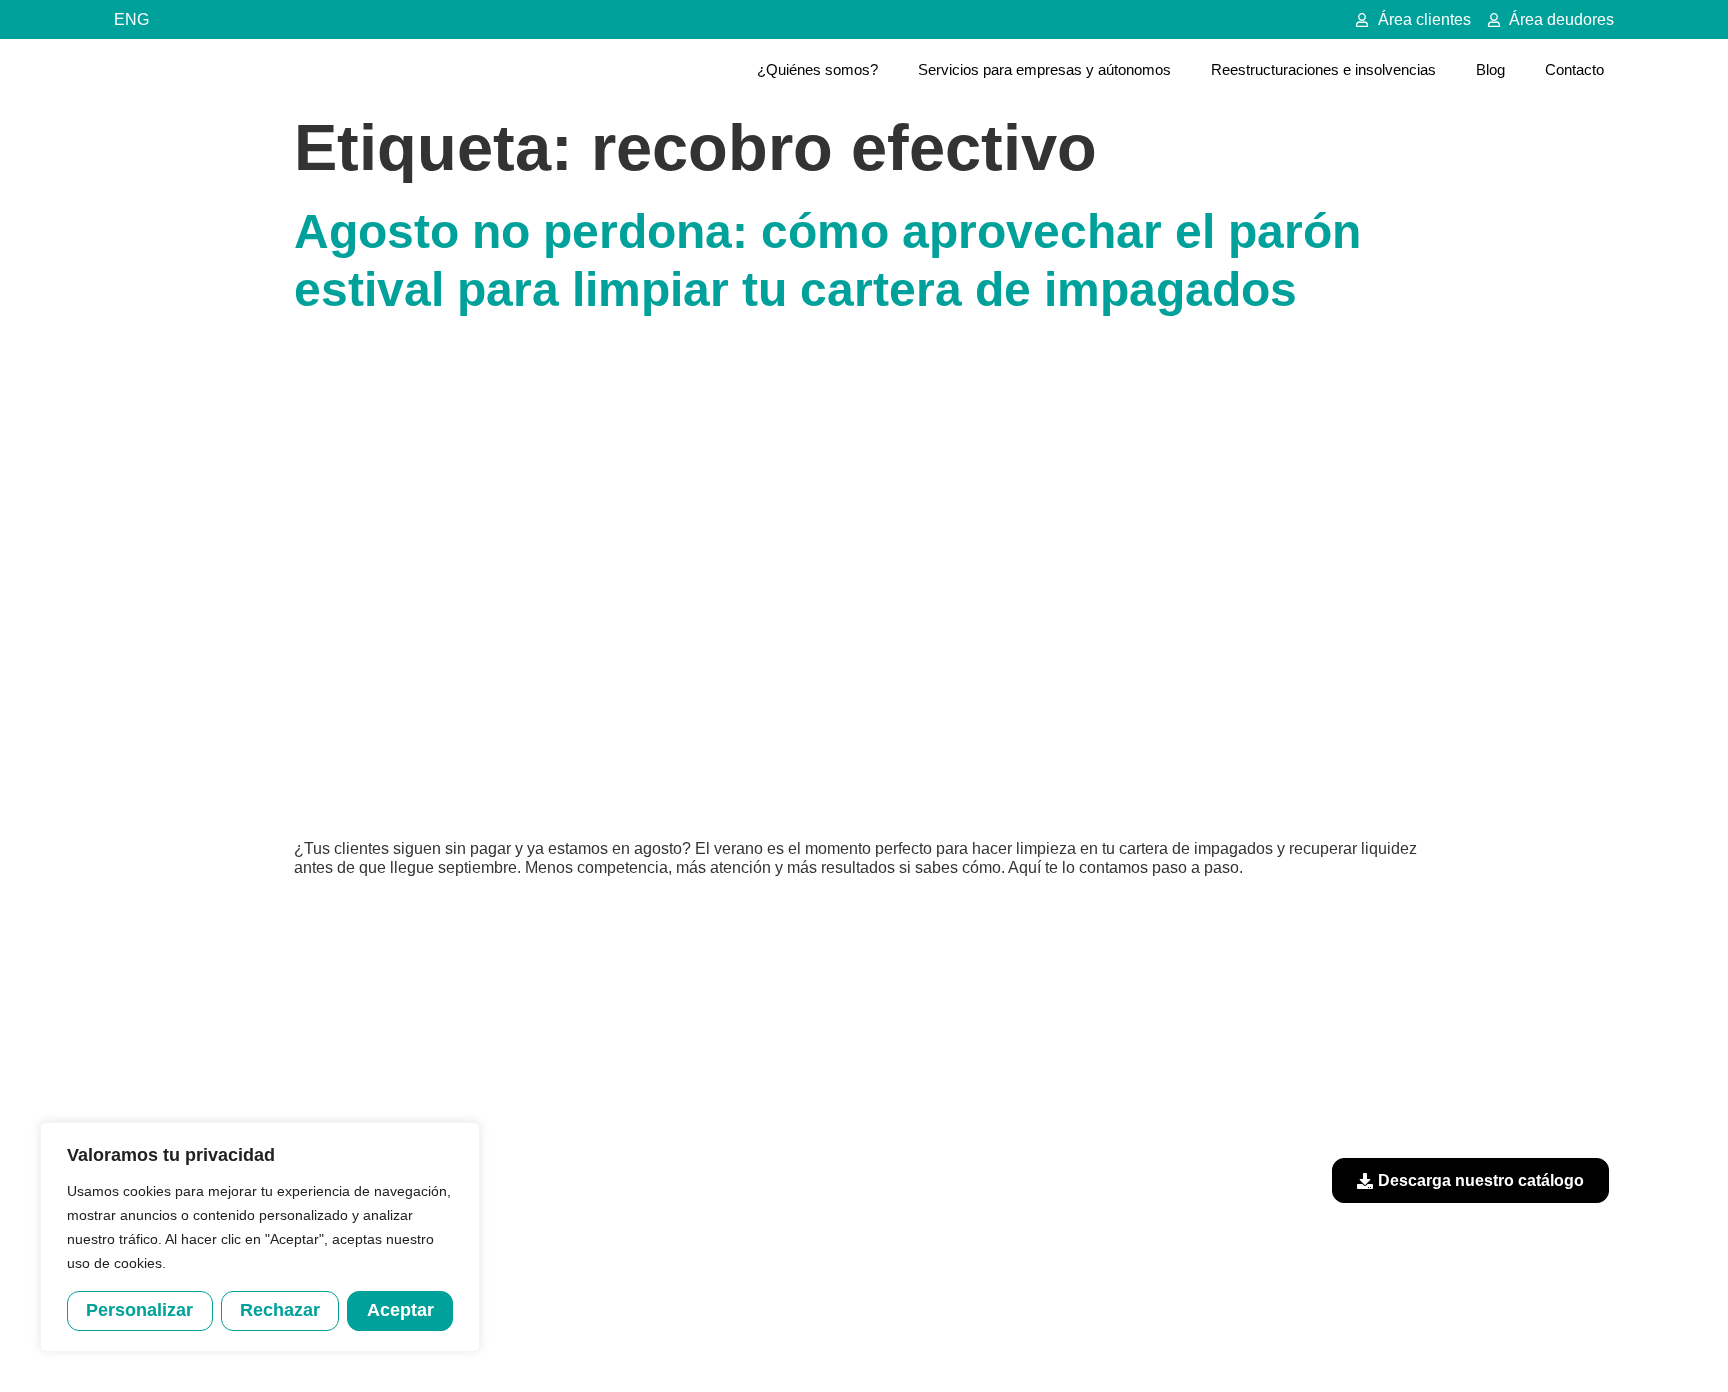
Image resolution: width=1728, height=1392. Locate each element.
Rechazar (280, 1310)
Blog (1490, 69)
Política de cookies (1049, 1340)
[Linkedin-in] (1529, 1007)
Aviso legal (789, 1340)
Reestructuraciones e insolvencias (1323, 69)
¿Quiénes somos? (817, 69)
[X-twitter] (1584, 1007)
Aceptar (400, 1310)
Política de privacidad (906, 1340)
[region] (260, 1237)
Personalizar (139, 1310)
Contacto (1574, 69)
